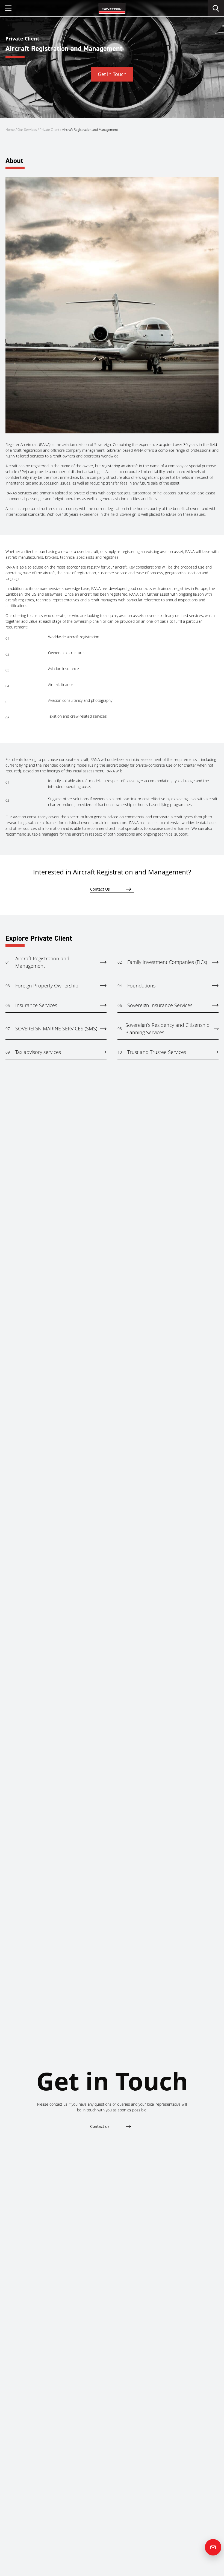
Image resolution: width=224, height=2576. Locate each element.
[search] (216, 8)
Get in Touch (112, 74)
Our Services (27, 130)
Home (10, 130)
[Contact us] (213, 2547)
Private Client (49, 130)
